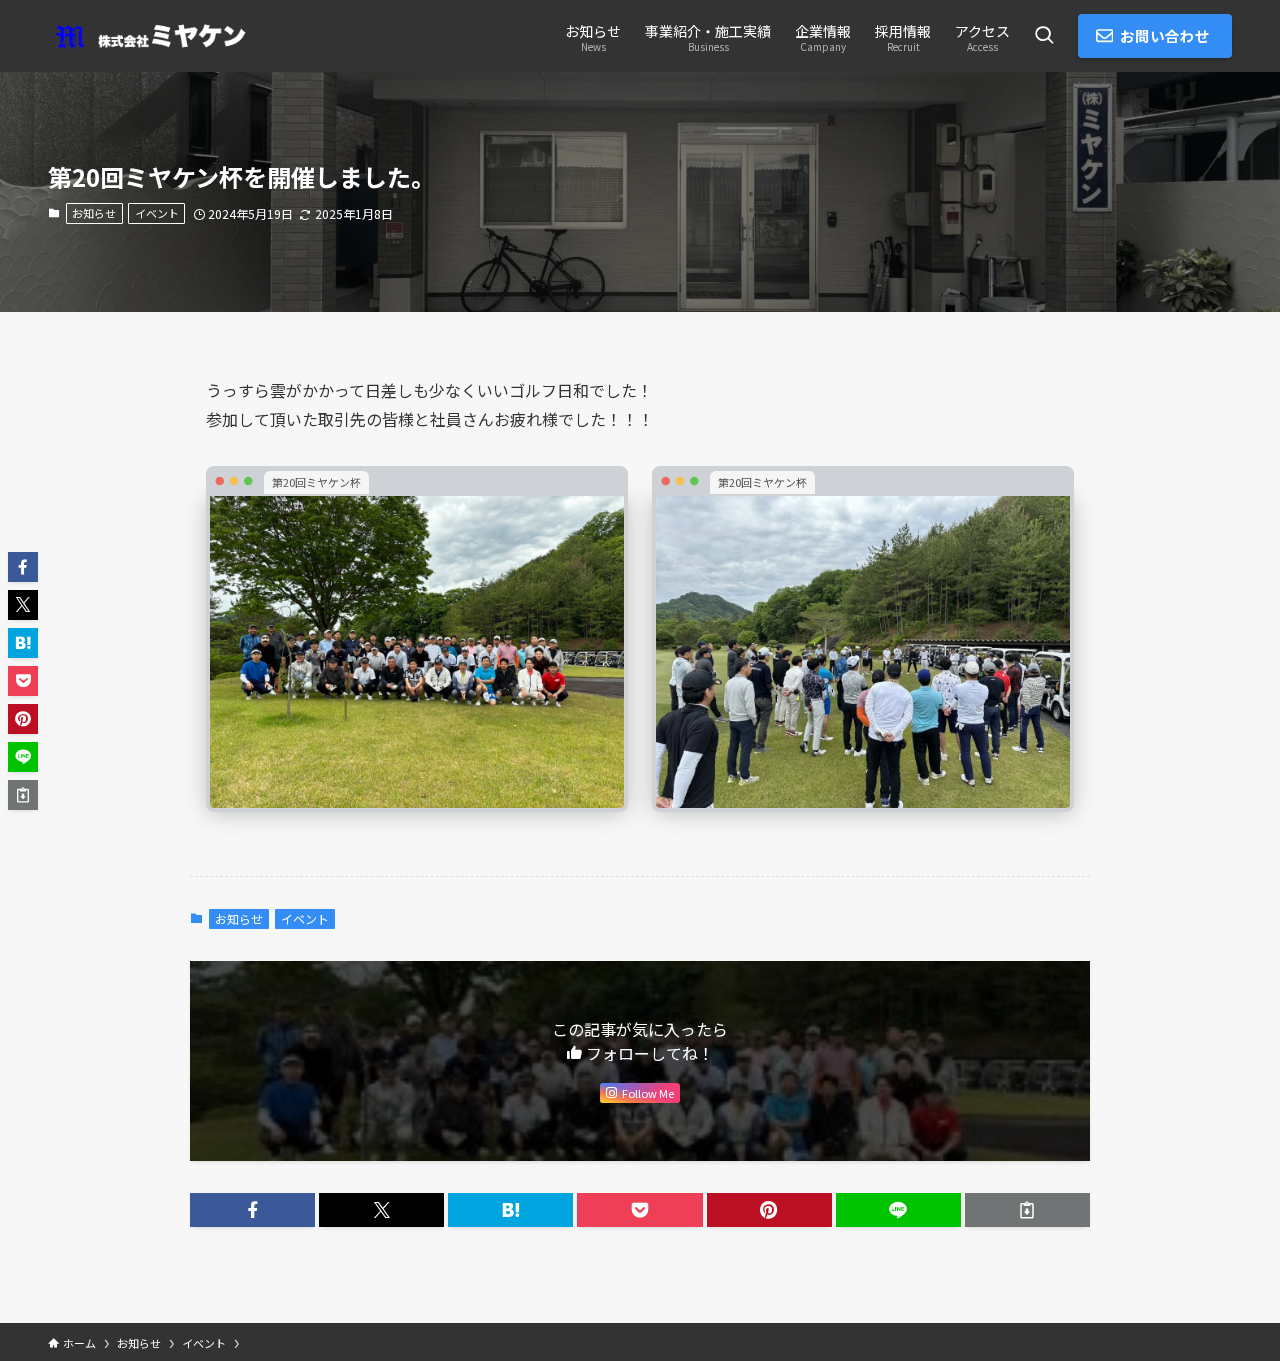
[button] (252, 1210)
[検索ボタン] (1044, 36)
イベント (157, 213)
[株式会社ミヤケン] (148, 36)
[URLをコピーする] (1027, 1210)
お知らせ (94, 213)
